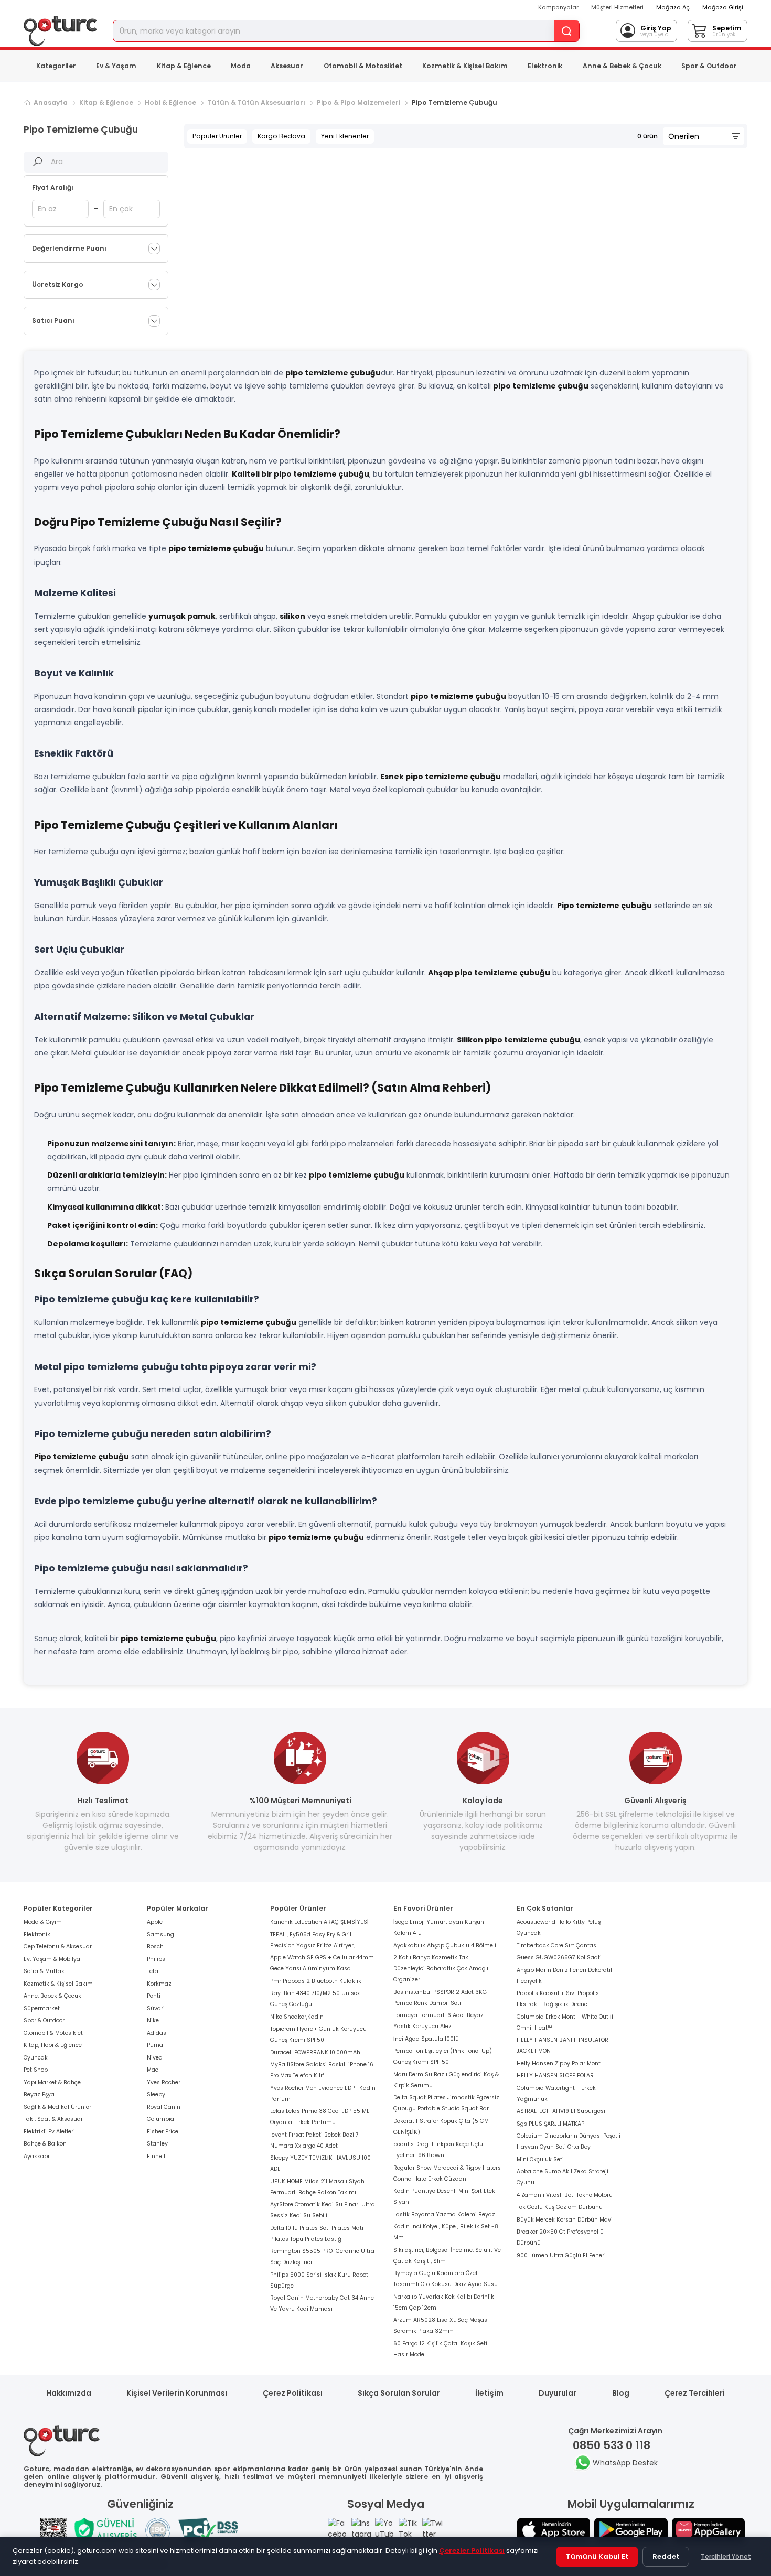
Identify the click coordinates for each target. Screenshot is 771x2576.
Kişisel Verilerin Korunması (177, 2393)
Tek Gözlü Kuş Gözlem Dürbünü (560, 2207)
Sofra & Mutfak (44, 1971)
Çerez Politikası (293, 2393)
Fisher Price (163, 2132)
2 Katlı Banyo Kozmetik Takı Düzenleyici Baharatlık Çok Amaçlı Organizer (441, 1969)
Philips (156, 1959)
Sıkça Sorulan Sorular (399, 2393)
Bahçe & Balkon (45, 2144)
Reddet (666, 2556)
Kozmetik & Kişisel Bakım (465, 66)
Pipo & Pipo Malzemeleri (358, 103)
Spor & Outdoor (709, 66)
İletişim (489, 2393)
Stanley (157, 2144)
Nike (153, 2020)
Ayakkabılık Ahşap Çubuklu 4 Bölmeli (445, 1946)
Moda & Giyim (43, 1922)
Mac (153, 2070)
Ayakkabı (36, 2156)
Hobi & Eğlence (170, 103)
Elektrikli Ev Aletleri (49, 2132)
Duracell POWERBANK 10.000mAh (315, 2052)
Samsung (160, 1934)
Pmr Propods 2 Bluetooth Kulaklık (316, 1981)
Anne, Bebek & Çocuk (52, 1996)
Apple (155, 1922)
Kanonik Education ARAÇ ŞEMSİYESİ (319, 1922)
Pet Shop (36, 2070)
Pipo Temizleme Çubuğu (454, 103)
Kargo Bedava (281, 136)
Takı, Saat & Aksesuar (53, 2119)
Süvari (156, 2008)
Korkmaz (159, 1984)
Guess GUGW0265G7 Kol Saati (559, 1958)
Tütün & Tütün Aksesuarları (256, 103)
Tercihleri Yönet (726, 2556)
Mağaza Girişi (723, 7)
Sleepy (156, 2094)
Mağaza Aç (673, 7)
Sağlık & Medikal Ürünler (57, 2107)
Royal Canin (164, 2107)
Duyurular (558, 2393)
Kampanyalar (558, 7)
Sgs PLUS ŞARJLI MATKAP (550, 2124)
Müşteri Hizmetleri (617, 7)
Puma (155, 2045)
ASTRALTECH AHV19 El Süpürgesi (561, 2111)
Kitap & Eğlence (184, 66)
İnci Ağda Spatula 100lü (426, 2039)
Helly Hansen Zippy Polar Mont (559, 2063)
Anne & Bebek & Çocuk (622, 66)
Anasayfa (51, 103)
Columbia (160, 2119)
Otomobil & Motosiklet (363, 66)
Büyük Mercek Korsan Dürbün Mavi (565, 2220)
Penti (154, 1996)
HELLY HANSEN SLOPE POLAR (555, 2076)
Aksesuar (287, 66)
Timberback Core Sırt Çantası (557, 1946)
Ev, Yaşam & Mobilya (52, 1959)
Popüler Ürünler (217, 136)
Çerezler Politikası (472, 2551)
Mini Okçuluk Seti (540, 2159)
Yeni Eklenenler (345, 136)
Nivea (155, 2058)
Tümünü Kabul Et (597, 2556)
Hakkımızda (69, 2393)
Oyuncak (36, 2058)
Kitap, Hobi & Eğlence (53, 2045)
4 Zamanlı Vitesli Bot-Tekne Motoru (565, 2195)
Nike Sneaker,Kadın (297, 2017)
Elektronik (545, 66)
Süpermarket (42, 2008)
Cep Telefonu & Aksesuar (58, 1947)
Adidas (157, 2033)
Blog (621, 2393)
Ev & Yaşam (116, 66)
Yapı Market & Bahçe (52, 2082)
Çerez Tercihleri (695, 2393)
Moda (241, 66)
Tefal (153, 1971)
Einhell (156, 2156)
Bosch (155, 1947)
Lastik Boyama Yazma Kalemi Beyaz (444, 2214)
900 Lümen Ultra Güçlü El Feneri (561, 2255)
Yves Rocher (164, 2082)
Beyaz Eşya (39, 2094)
